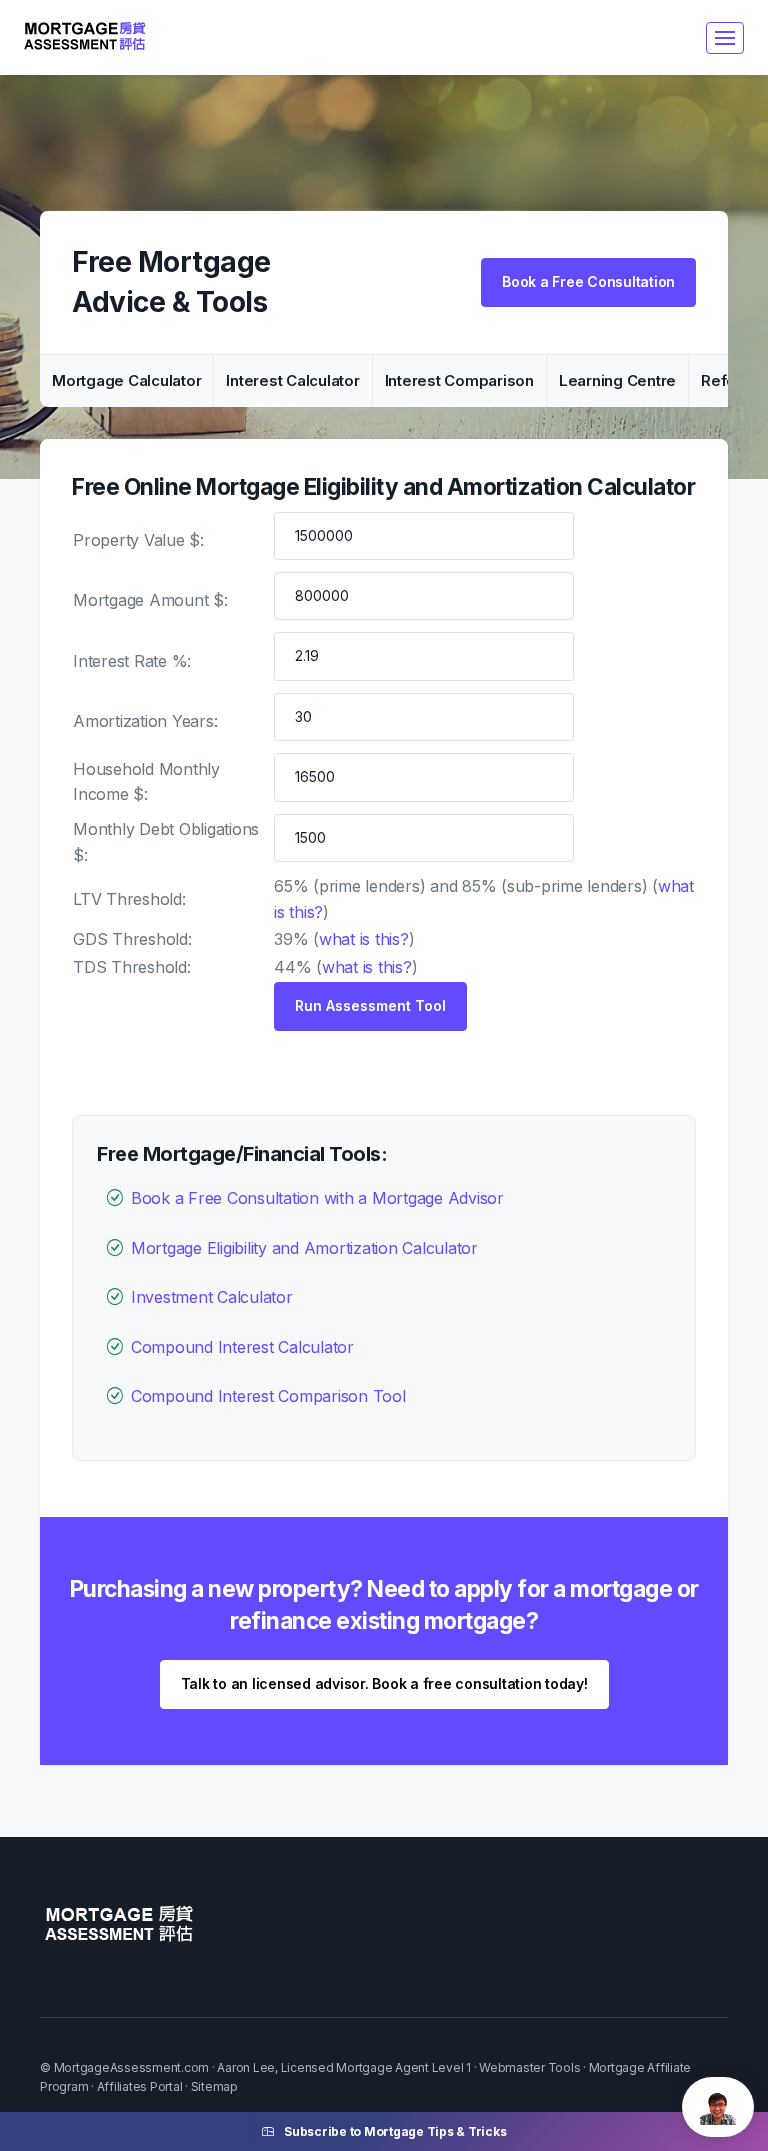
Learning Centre (617, 380)
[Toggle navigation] (725, 38)
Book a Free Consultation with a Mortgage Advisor (317, 1198)
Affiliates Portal (140, 2086)
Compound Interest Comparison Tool (268, 1396)
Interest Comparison (459, 380)
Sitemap (214, 2086)
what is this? (364, 939)
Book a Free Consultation (588, 281)
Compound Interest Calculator (242, 1347)
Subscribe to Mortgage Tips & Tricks (395, 2131)
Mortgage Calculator (126, 380)
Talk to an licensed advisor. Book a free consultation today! (384, 1683)
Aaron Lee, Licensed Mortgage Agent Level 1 (344, 2067)
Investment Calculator (212, 1297)
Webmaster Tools (529, 2067)
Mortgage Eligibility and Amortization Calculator (304, 1248)
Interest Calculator (292, 380)
